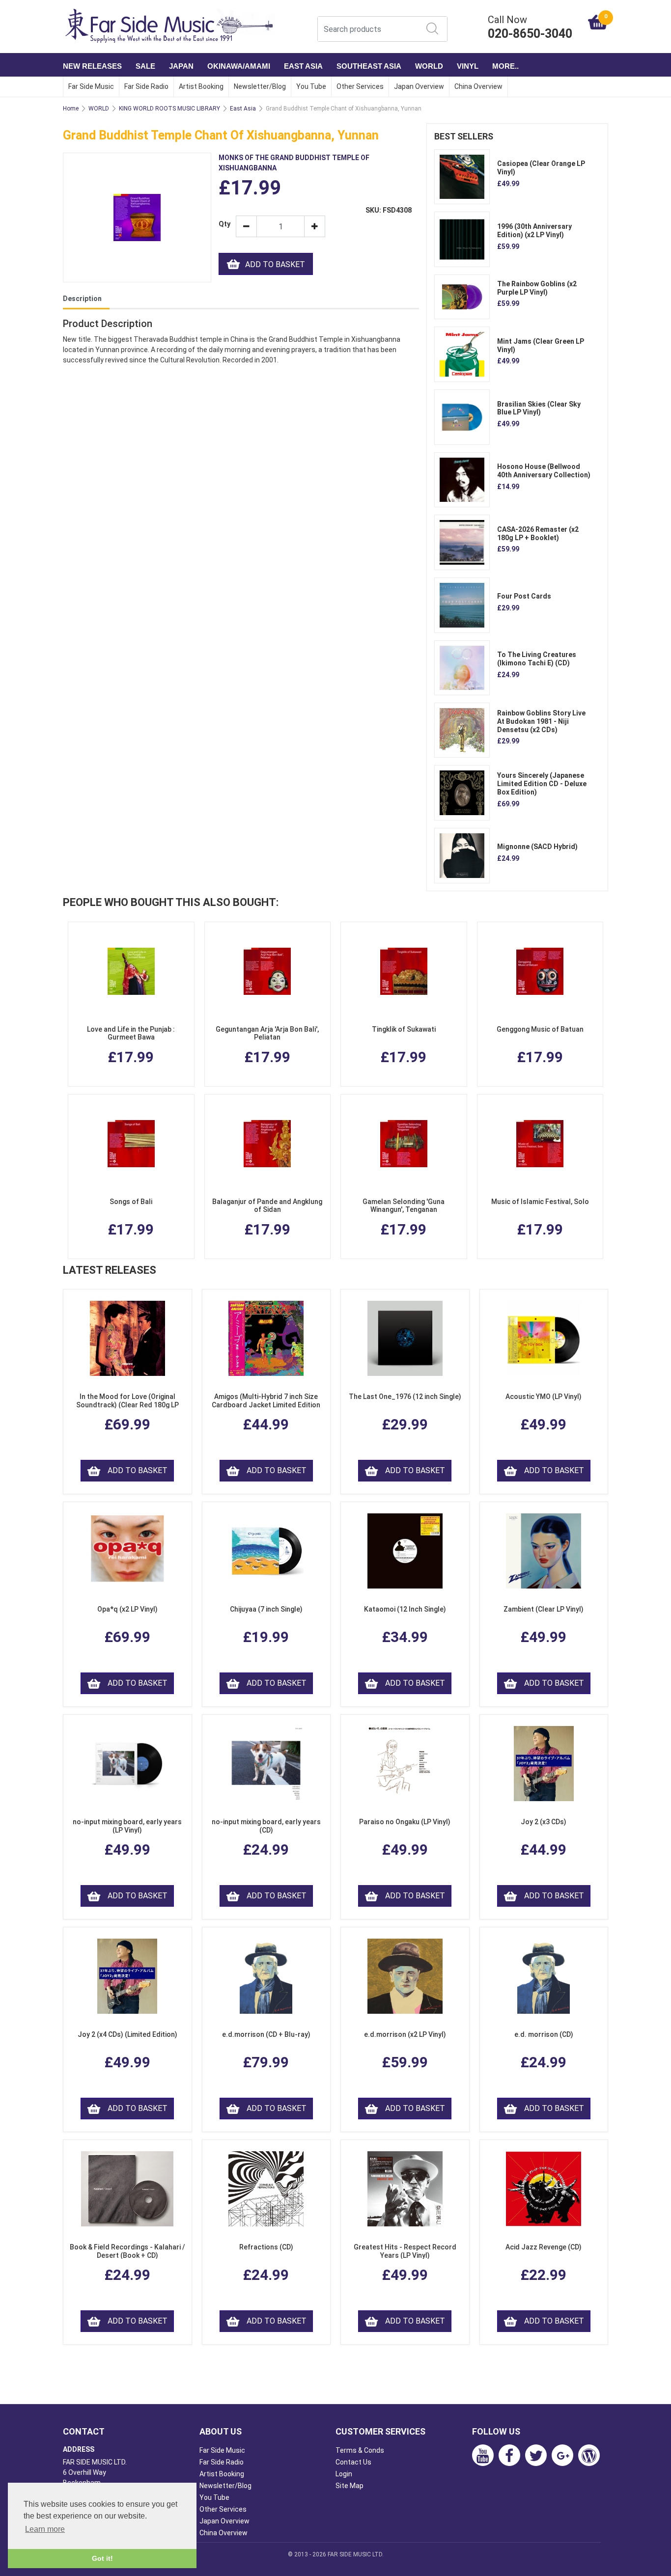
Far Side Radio (146, 86)
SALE (145, 66)
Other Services (360, 86)
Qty (224, 224)
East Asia (243, 109)
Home (71, 109)
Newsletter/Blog (260, 86)
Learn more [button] (45, 2529)
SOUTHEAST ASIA (369, 66)
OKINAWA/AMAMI (239, 66)
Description (82, 299)
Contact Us (353, 2462)
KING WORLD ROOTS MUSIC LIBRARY (169, 109)
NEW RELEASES (92, 66)
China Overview (478, 86)
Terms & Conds (360, 2450)
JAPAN (181, 66)
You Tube (311, 86)
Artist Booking (201, 86)
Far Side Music (91, 86)
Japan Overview (419, 86)
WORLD (429, 66)
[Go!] (432, 28)
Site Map (349, 2486)
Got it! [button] (102, 2558)
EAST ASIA (303, 66)
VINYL (468, 66)
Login (344, 2474)
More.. (505, 66)
